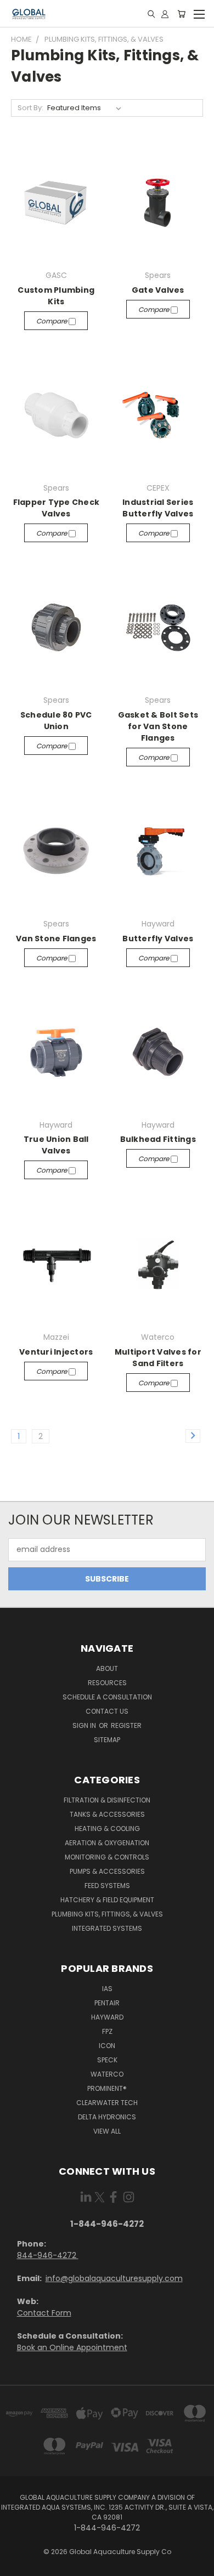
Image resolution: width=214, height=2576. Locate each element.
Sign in (85, 1725)
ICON (107, 2046)
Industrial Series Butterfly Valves (158, 508)
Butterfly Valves (158, 939)
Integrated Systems (107, 1928)
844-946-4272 (48, 2255)
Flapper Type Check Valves (57, 508)
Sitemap (107, 1740)
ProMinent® (107, 2088)
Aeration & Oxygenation (107, 1843)
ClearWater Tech (107, 2103)
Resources (107, 1683)
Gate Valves (158, 290)
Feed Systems (107, 1886)
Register (126, 1725)
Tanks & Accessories (107, 1814)
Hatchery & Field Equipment (107, 1900)
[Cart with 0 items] (181, 14)
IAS (107, 1989)
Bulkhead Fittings (158, 1139)
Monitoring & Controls (107, 1857)
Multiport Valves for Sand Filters (158, 1358)
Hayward (107, 2017)
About (107, 1668)
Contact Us (107, 1711)
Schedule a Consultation (107, 1697)
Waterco (107, 2074)
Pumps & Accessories (107, 1871)
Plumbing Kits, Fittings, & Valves (107, 1914)
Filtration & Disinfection (107, 1800)
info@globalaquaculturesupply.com (114, 2278)
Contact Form (44, 2313)
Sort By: (30, 108)
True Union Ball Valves (56, 1145)
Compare (52, 321)
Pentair (107, 2003)
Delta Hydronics (107, 2117)
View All (107, 2131)
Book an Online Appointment (72, 2347)
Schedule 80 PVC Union (56, 721)
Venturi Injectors (56, 1352)
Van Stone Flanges (56, 939)
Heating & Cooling (107, 1829)
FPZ (107, 2031)
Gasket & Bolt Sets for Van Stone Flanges (158, 726)
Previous (17, 2565)
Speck (107, 2060)
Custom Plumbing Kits (56, 296)
